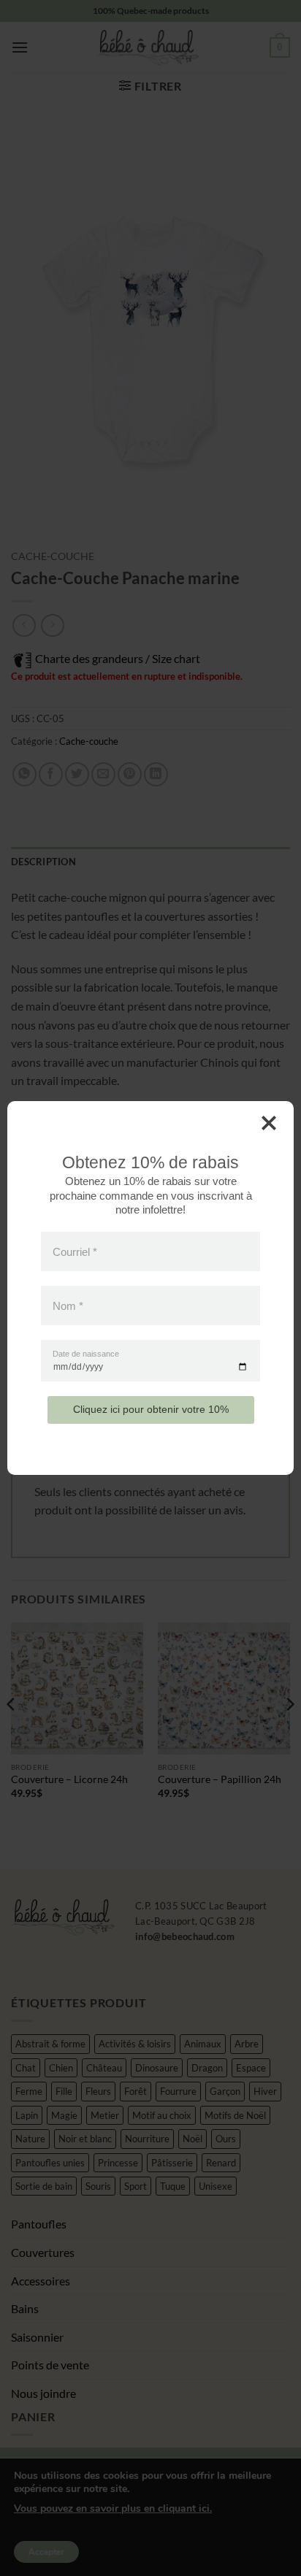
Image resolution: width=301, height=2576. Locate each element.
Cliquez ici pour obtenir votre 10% (151, 1409)
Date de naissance (86, 1354)
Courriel (75, 1251)
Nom (68, 1306)
